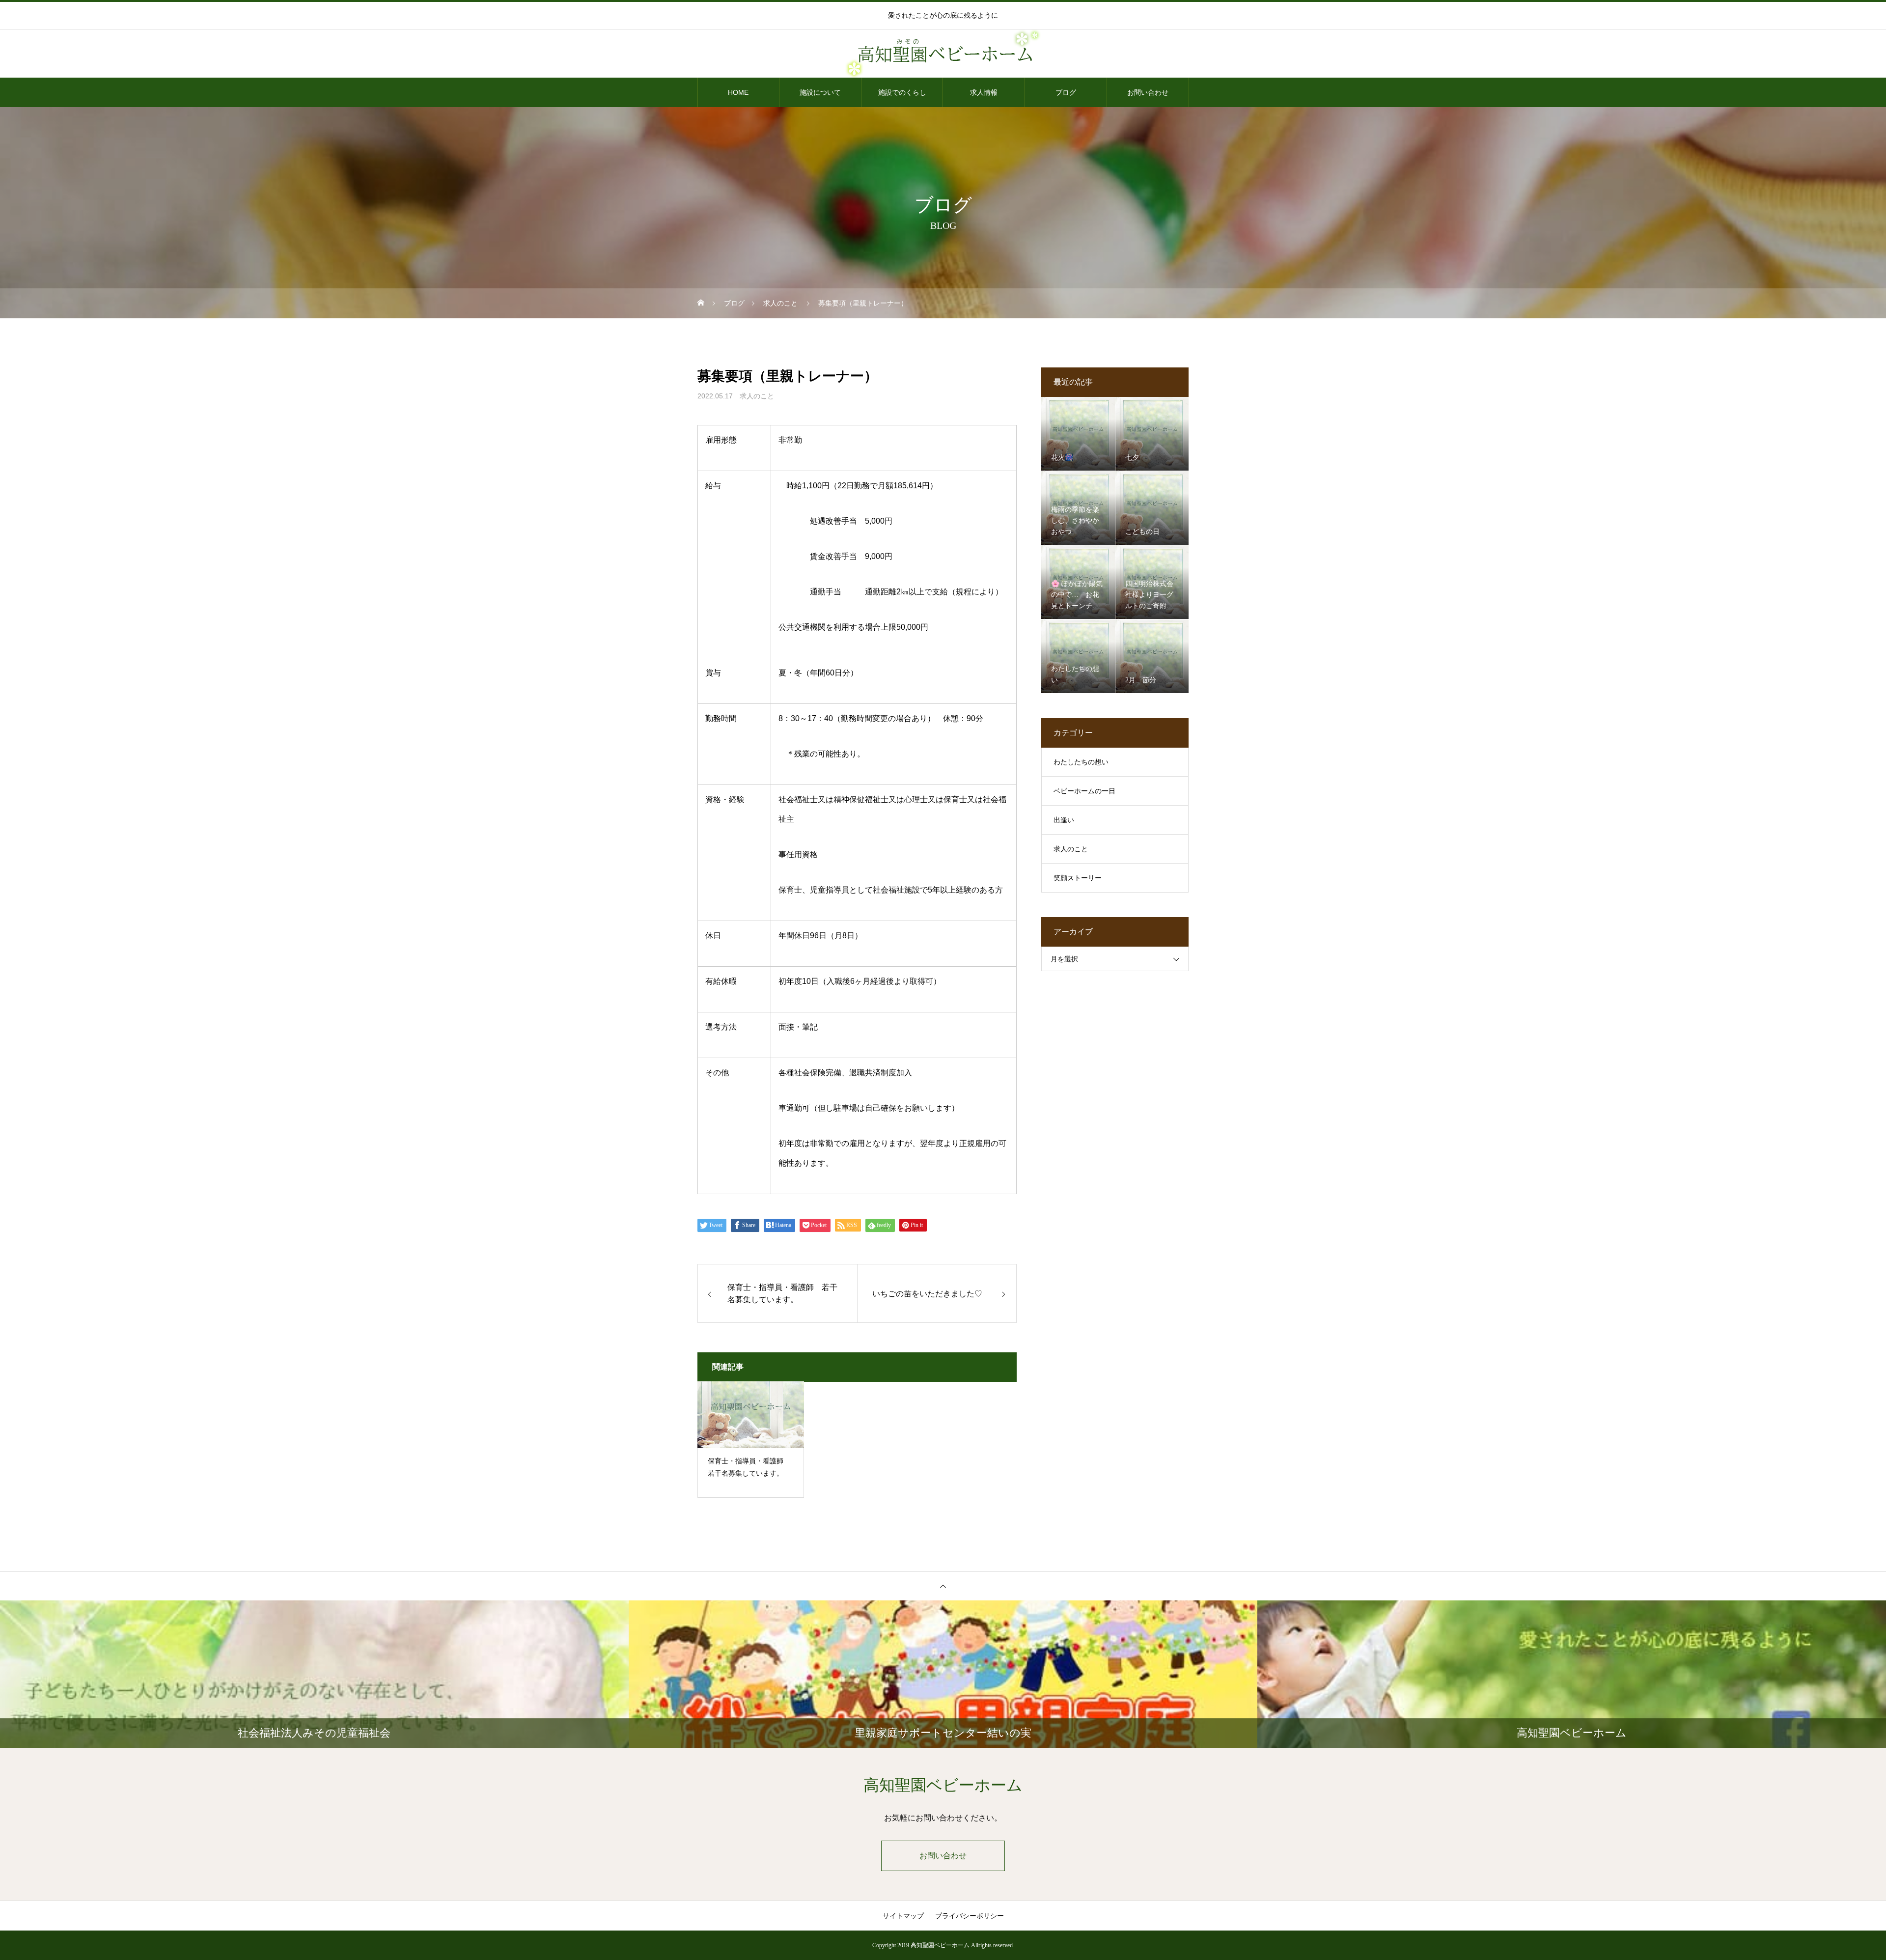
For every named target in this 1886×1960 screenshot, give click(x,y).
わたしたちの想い (1081, 762)
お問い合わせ (1148, 92)
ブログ (1066, 92)
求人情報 (984, 92)
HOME (738, 92)
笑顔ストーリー (1078, 878)
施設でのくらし (902, 92)
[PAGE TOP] (943, 1586)
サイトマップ (903, 1916)
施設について (820, 92)
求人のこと (757, 396)
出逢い (1064, 820)
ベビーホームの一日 (1084, 791)
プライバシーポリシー (970, 1916)
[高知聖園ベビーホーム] (943, 54)
